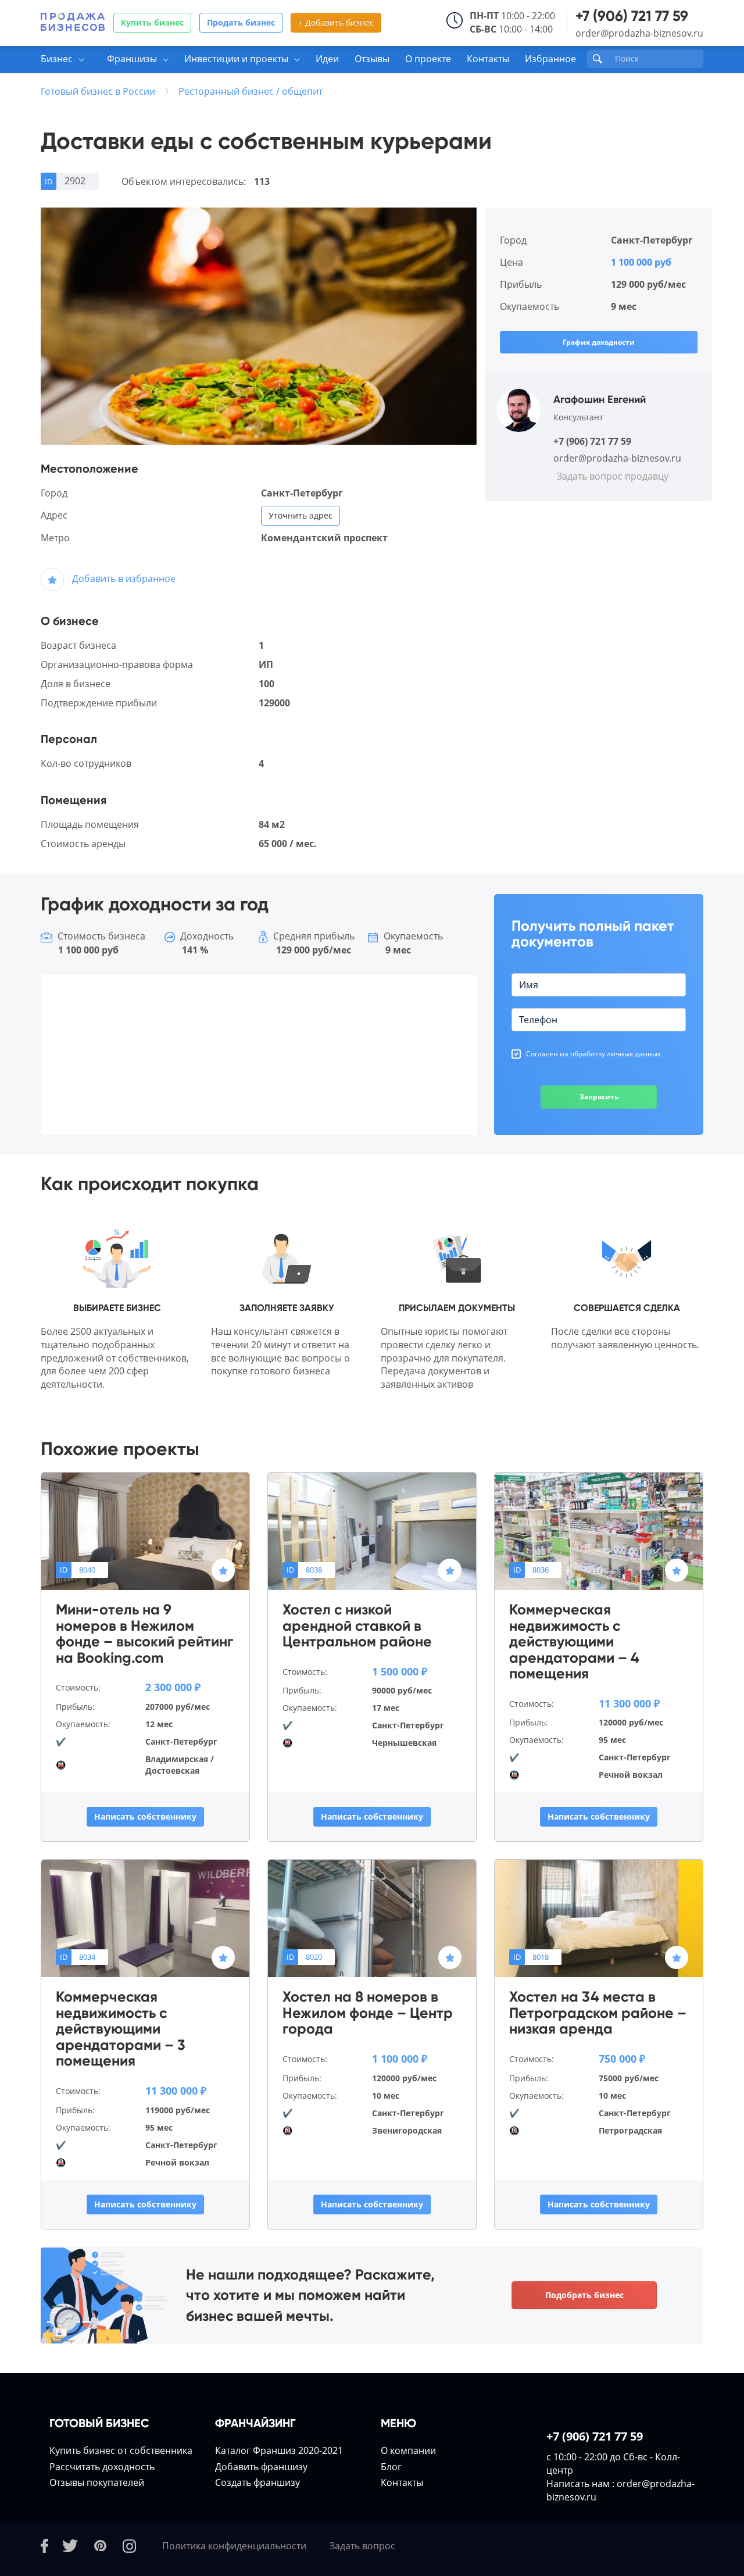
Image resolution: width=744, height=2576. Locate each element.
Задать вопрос (362, 2546)
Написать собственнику (145, 1816)
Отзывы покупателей (97, 2482)
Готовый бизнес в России (98, 91)
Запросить (599, 1097)
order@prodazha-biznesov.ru (639, 33)
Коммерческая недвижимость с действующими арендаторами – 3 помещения (121, 2029)
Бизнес (57, 59)
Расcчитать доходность (102, 2467)
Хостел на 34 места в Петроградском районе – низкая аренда (598, 2013)
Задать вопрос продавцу (613, 476)
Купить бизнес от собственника (121, 2450)
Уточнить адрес (301, 515)
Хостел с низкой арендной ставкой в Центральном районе (357, 1626)
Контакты (488, 59)
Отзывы (372, 59)
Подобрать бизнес (584, 2295)
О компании (408, 2450)
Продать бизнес (241, 22)
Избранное (550, 59)
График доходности (599, 342)
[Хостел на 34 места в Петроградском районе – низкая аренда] (599, 1918)
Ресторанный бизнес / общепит (251, 91)
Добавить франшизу (261, 2467)
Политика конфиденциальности (234, 2546)
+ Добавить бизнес (336, 22)
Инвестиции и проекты (236, 59)
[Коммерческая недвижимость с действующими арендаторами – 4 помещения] (599, 1531)
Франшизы (132, 59)
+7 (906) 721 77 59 (632, 16)
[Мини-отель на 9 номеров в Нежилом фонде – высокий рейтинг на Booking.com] (145, 1531)
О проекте (428, 59)
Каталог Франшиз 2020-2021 (279, 2450)
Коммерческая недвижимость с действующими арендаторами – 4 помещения (574, 1642)
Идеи (327, 59)
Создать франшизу (257, 2482)
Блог (391, 2467)
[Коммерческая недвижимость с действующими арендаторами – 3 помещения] (145, 1918)
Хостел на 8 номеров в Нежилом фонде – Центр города (368, 2013)
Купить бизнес (152, 22)
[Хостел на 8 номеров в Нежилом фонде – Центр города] (372, 1918)
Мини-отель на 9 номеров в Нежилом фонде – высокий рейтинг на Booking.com (144, 1634)
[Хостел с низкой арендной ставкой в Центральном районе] (372, 1531)
